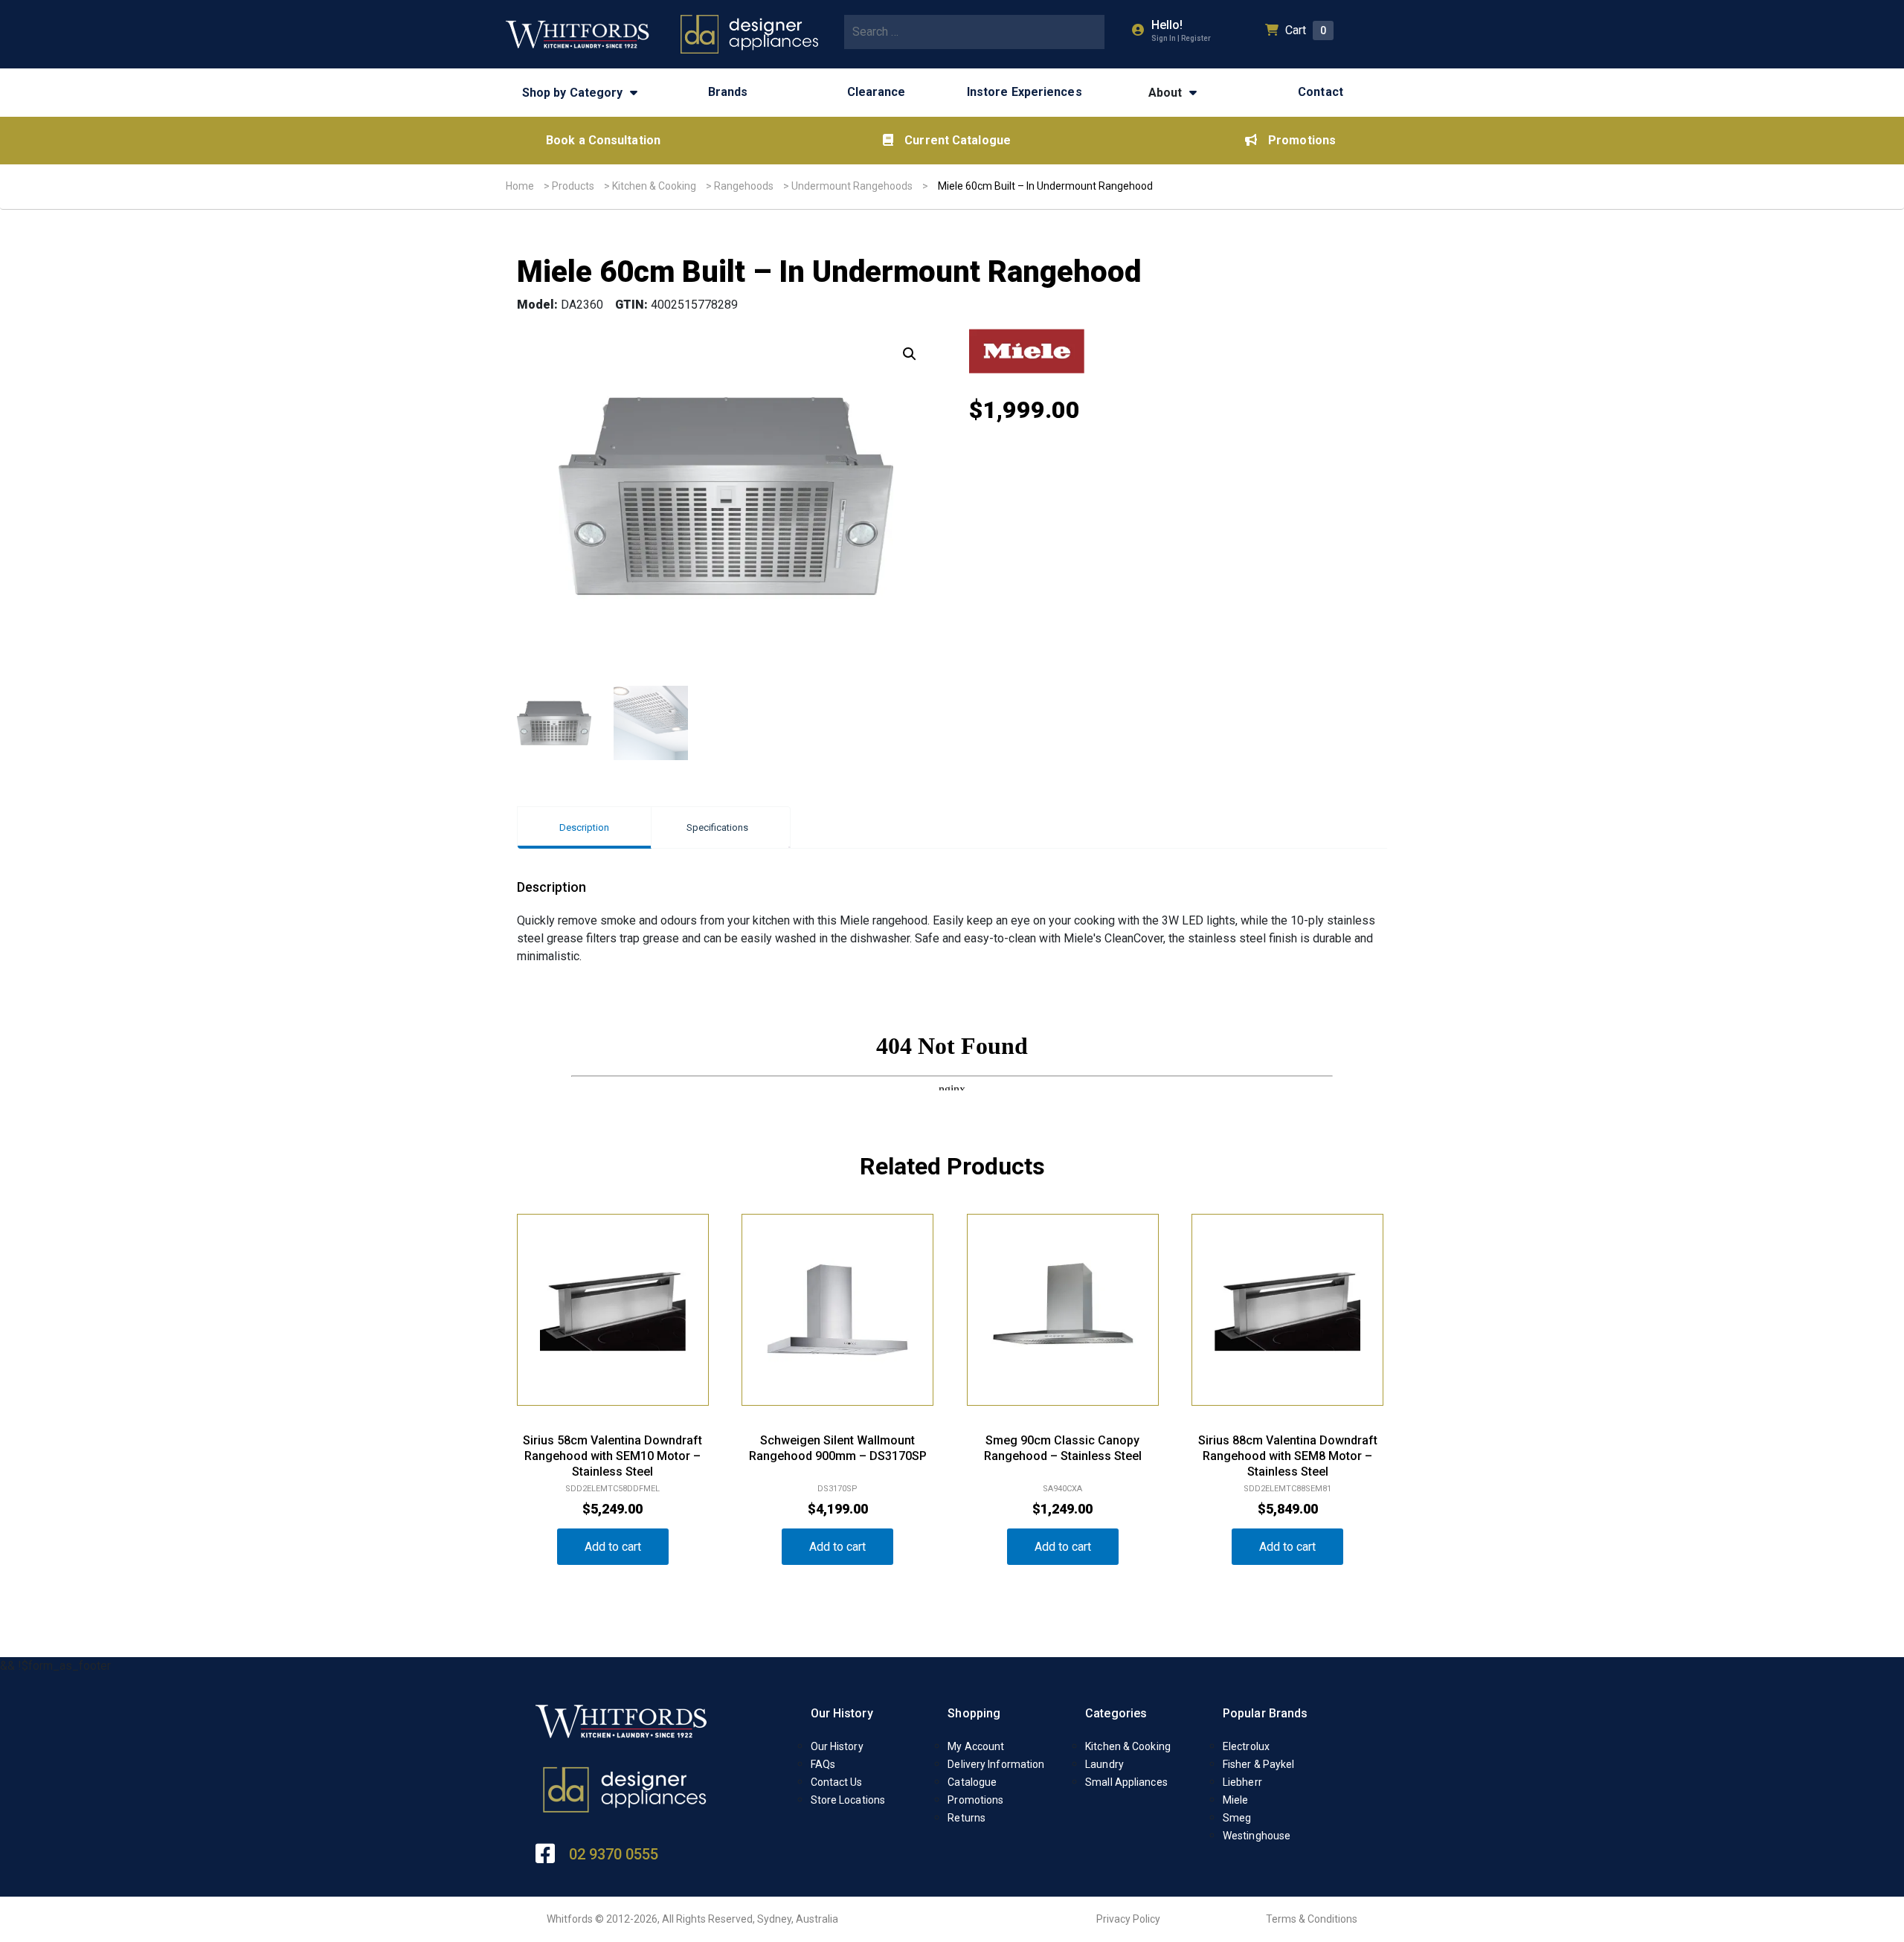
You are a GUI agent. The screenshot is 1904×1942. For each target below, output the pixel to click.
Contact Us (837, 1782)
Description (584, 827)
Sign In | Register (1181, 38)
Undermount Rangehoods (852, 186)
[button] (910, 354)
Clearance (877, 92)
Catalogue (972, 1782)
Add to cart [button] (613, 1547)
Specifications (717, 827)
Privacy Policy (1128, 1919)
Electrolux (1246, 1746)
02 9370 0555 (614, 1854)
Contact (1321, 92)
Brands (728, 92)
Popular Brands (1265, 1713)
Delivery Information (996, 1764)
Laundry (1104, 1764)
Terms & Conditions (1312, 1919)
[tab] (584, 827)
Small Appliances (1126, 1782)
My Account (976, 1746)
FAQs (823, 1764)
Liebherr (1242, 1782)
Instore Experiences (1025, 92)
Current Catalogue (958, 140)
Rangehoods (744, 186)
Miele (1236, 1800)
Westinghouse (1257, 1836)
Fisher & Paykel (1259, 1764)
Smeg (1237, 1818)
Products (573, 186)
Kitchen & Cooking (654, 186)
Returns (967, 1818)
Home (520, 186)
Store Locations (848, 1800)
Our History (842, 1713)
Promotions (1302, 140)
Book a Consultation (603, 140)
